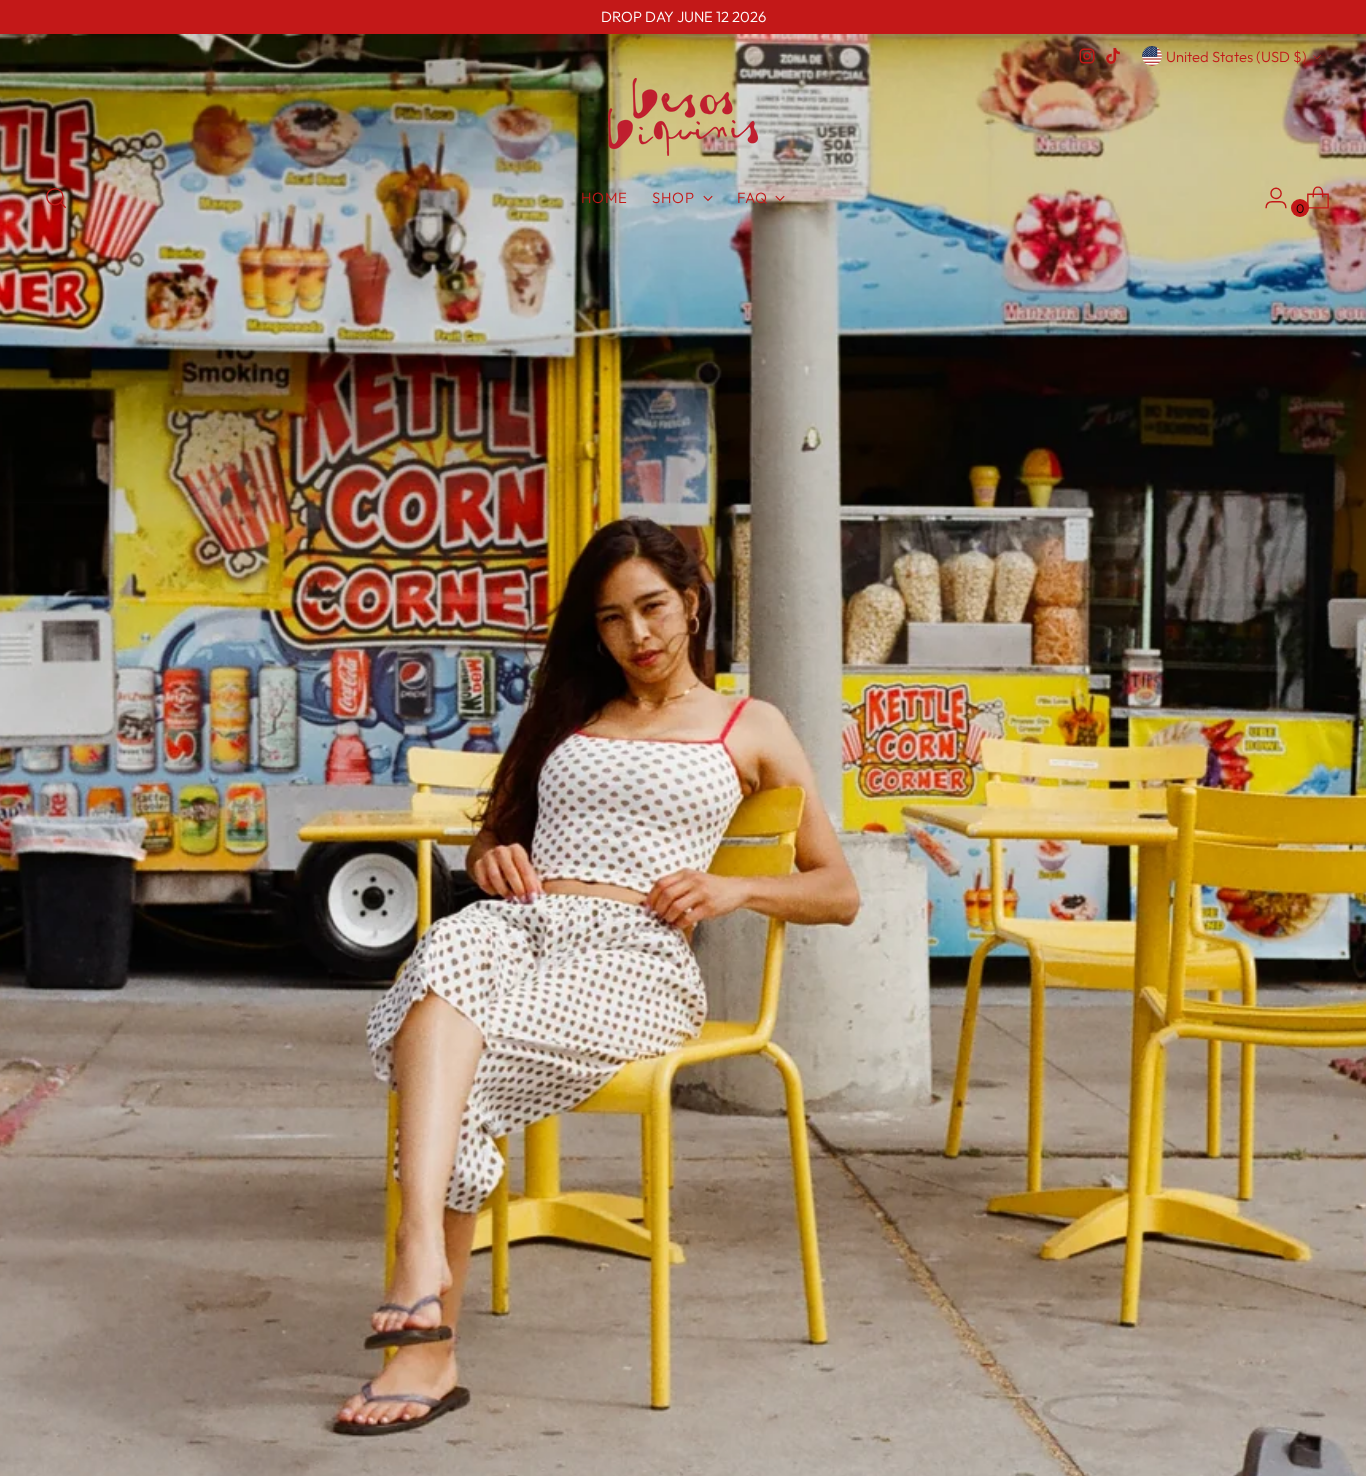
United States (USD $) (1236, 56)
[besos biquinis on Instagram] (1087, 56)
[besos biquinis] (683, 117)
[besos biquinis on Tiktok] (1113, 56)
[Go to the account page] (1268, 198)
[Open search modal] (56, 198)
